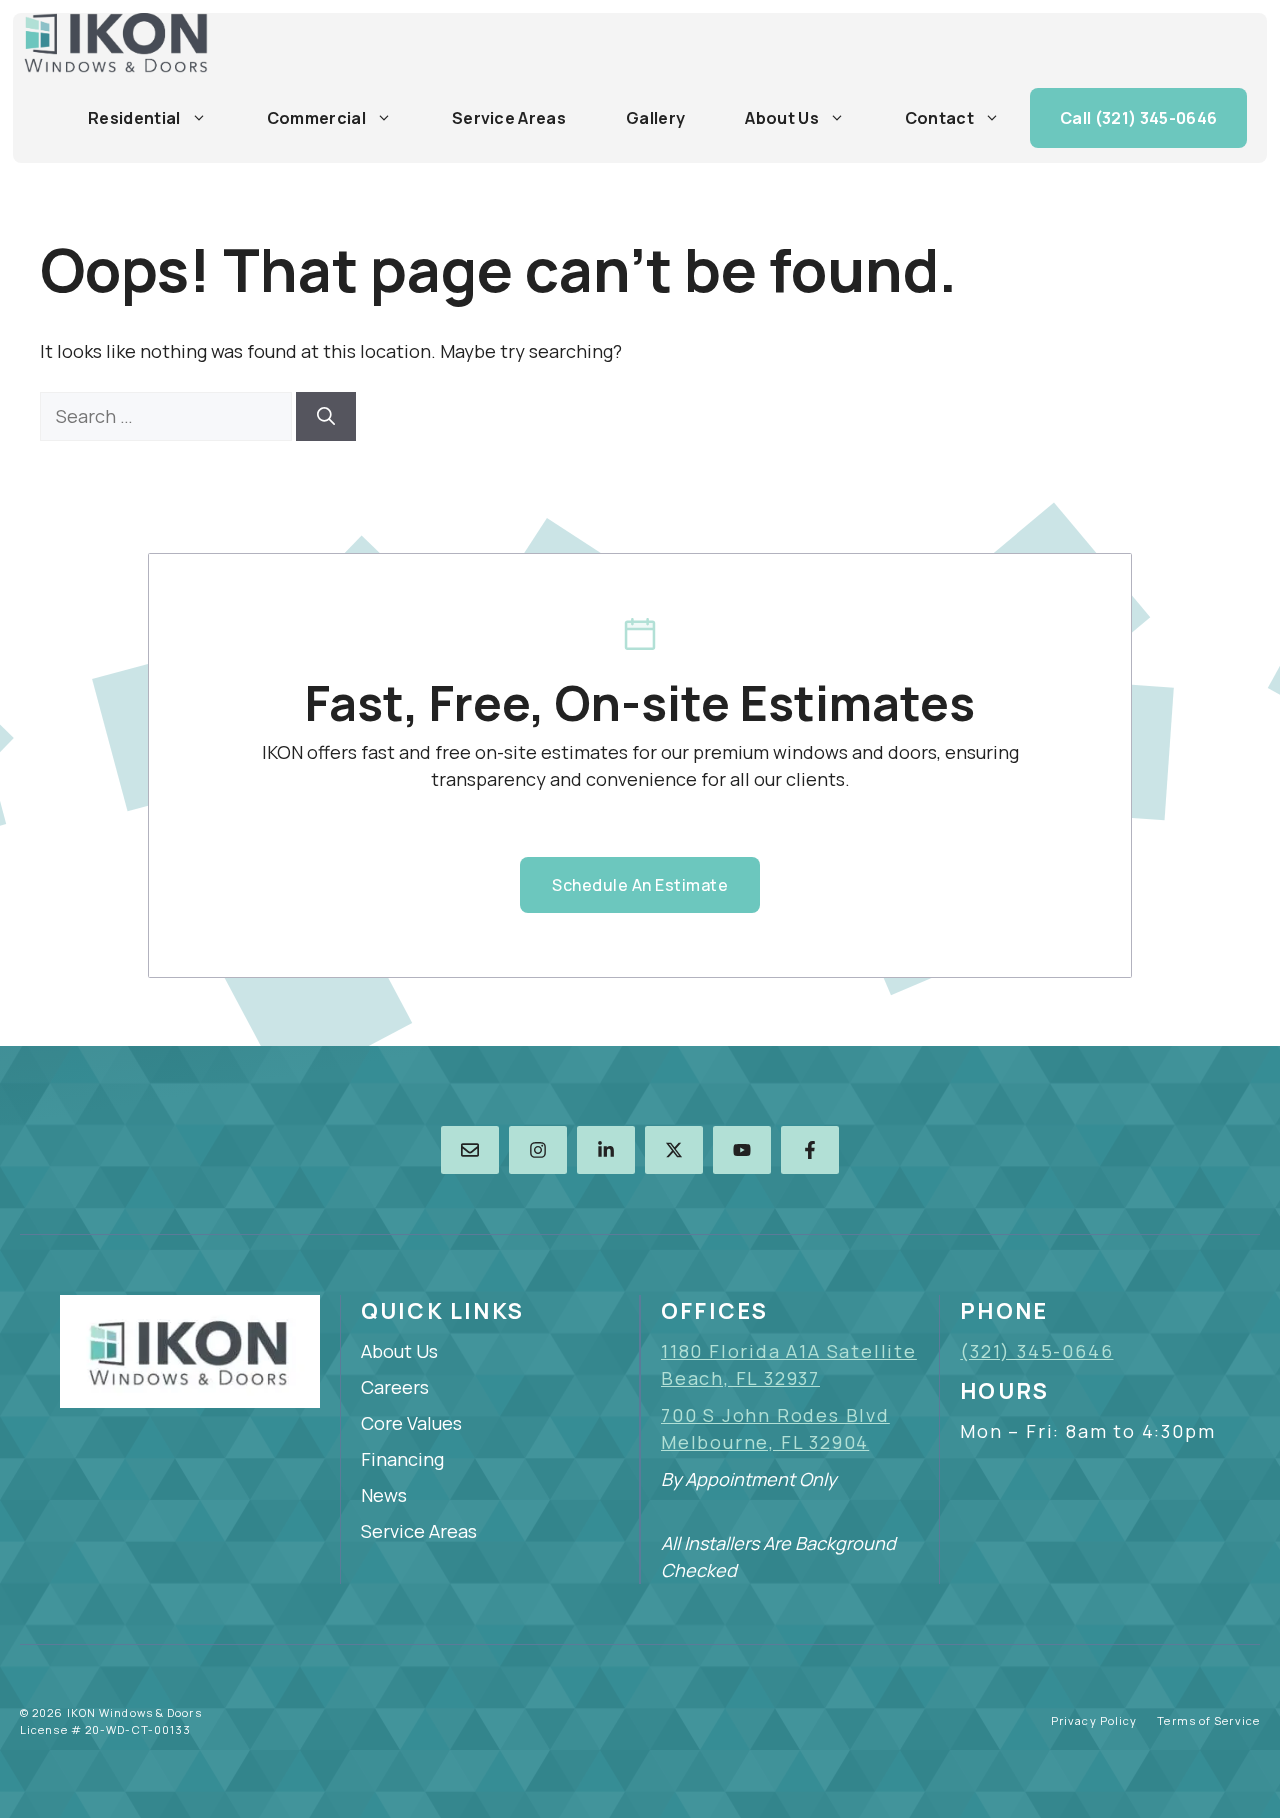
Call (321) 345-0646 (1138, 118)
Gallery (655, 118)
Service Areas (509, 118)
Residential (134, 118)
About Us (782, 118)
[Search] (326, 416)
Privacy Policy (1094, 1720)
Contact (939, 118)
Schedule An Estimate (640, 885)
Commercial (316, 118)
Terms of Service (1208, 1720)
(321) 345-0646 (1036, 1351)
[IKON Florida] (116, 43)
